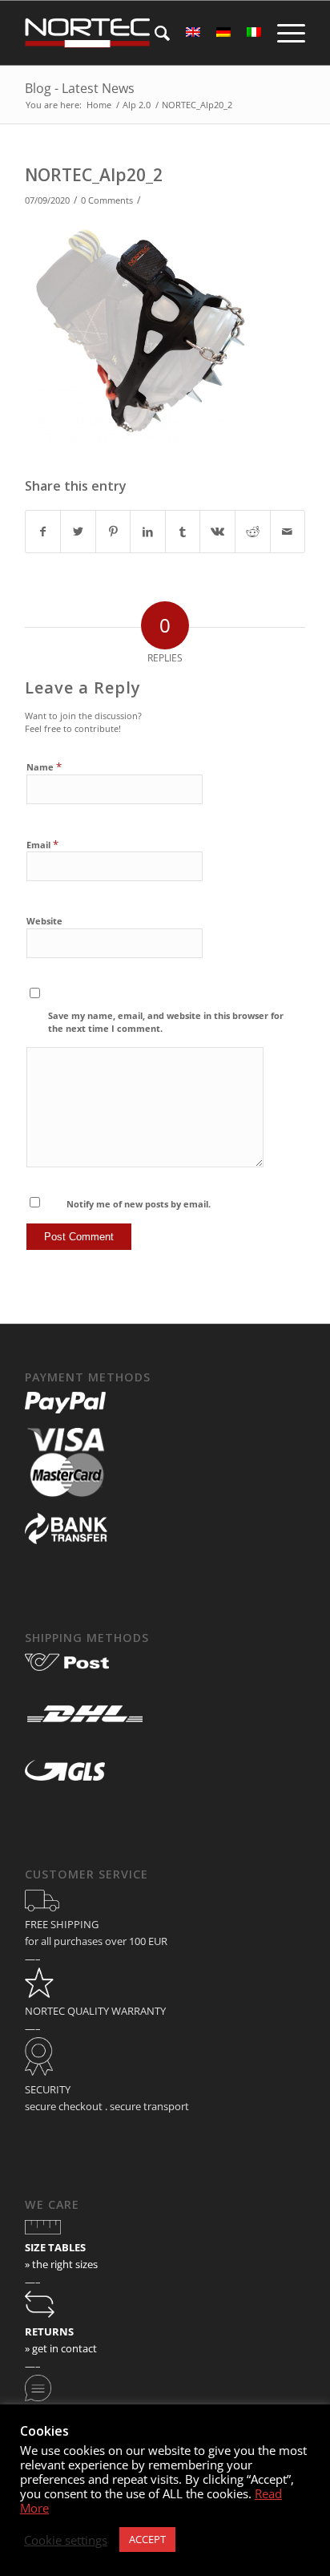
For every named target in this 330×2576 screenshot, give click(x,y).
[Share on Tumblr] (183, 532)
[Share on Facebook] (43, 532)
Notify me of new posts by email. (139, 1204)
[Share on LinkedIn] (148, 532)
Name (44, 766)
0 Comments (107, 200)
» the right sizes (61, 2264)
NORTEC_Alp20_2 (94, 175)
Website (44, 921)
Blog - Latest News (80, 88)
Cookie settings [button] (66, 2540)
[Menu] (283, 33)
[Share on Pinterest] (113, 532)
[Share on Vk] (217, 532)
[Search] (154, 33)
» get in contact (61, 2348)
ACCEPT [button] (147, 2539)
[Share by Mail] (288, 532)
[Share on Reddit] (253, 532)
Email (42, 844)
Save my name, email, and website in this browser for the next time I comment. (166, 1022)
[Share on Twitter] (78, 532)
